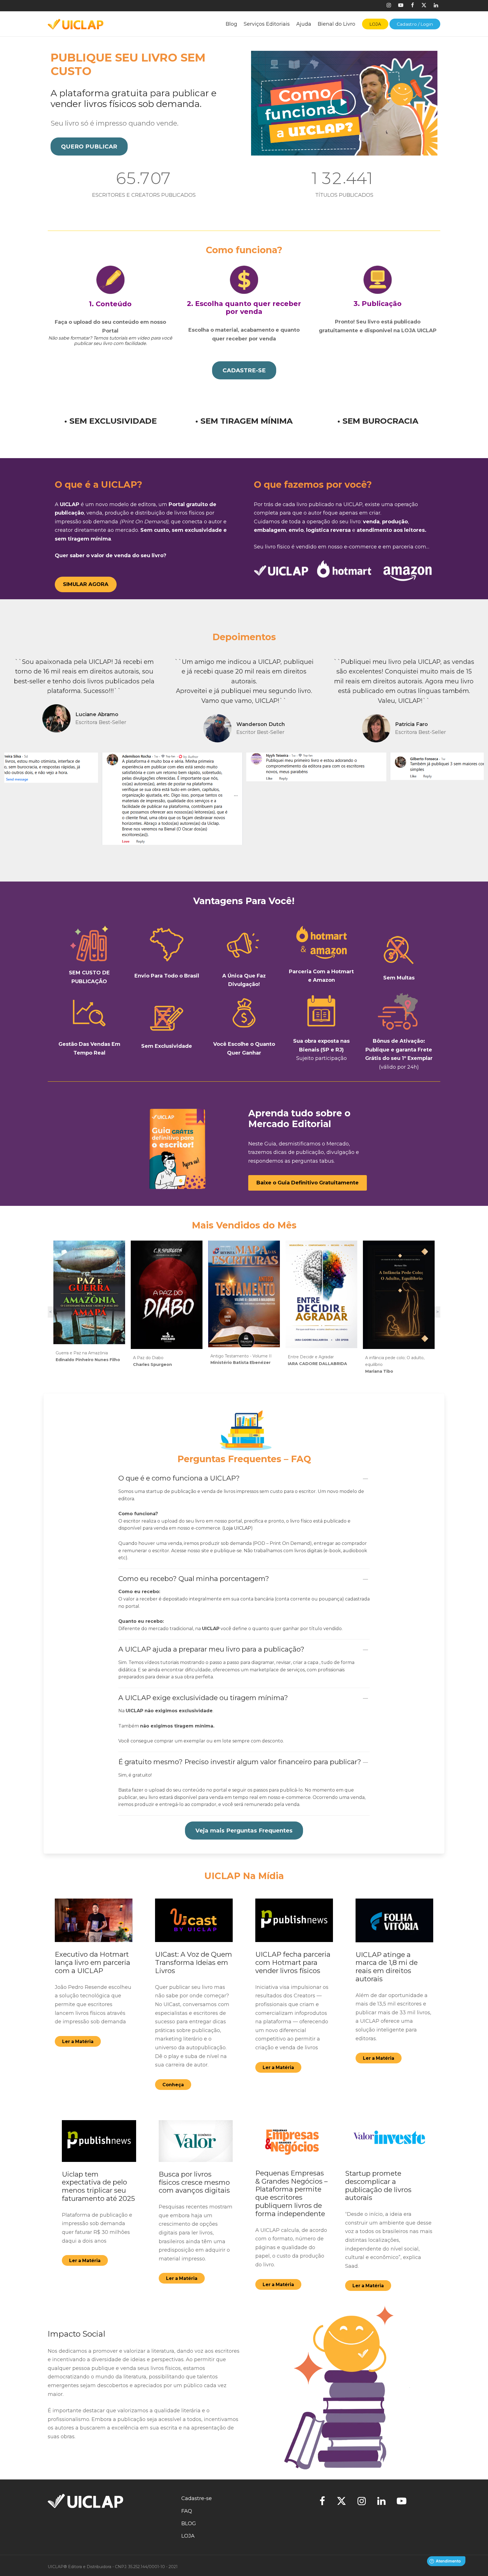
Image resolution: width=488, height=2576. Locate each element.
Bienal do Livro (336, 24)
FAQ (187, 2511)
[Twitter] (341, 2502)
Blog (231, 24)
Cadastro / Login (415, 24)
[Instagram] (389, 6)
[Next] (481, 697)
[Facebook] (412, 6)
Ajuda (304, 24)
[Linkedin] (436, 6)
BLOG (189, 2523)
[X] (424, 6)
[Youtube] (401, 6)
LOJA (188, 2536)
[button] (89, 146)
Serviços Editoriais (267, 24)
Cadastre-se (197, 2498)
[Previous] (7, 697)
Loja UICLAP (237, 1528)
